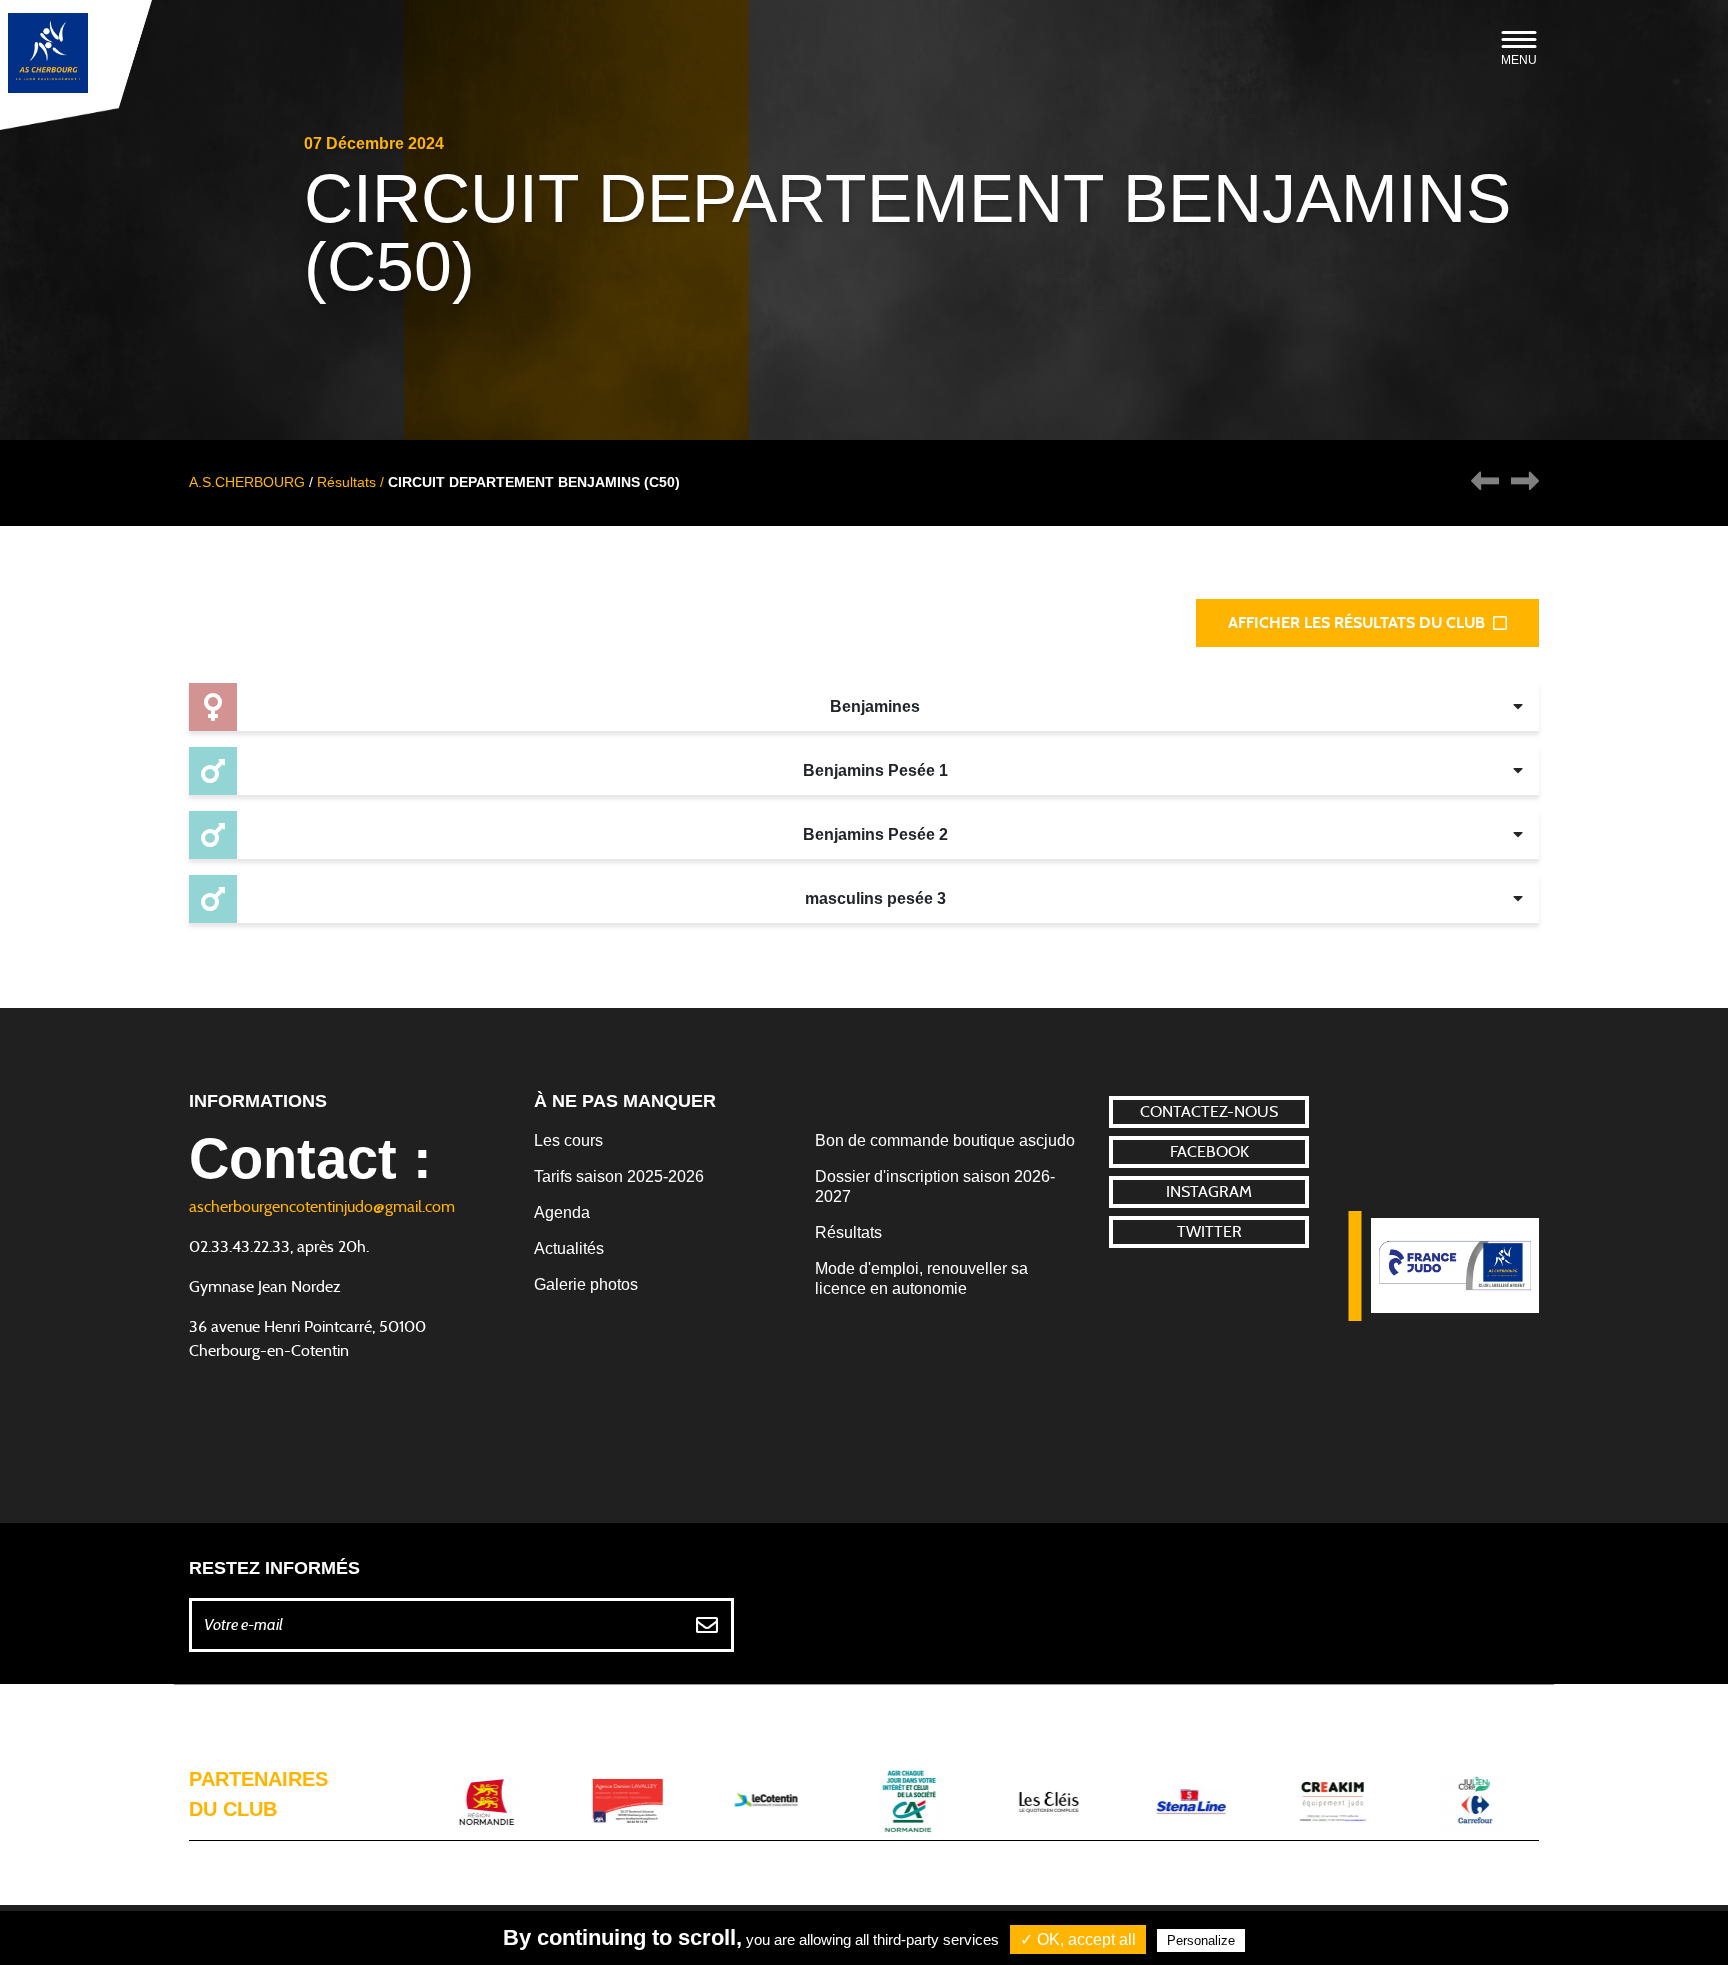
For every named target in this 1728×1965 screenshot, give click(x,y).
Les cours (568, 1140)
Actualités (569, 1248)
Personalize (1201, 1940)
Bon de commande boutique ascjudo (945, 1140)
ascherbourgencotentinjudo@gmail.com (322, 1207)
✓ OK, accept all (1078, 1939)
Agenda (562, 1212)
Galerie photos (586, 1284)
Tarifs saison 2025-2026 (619, 1176)
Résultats (848, 1232)
